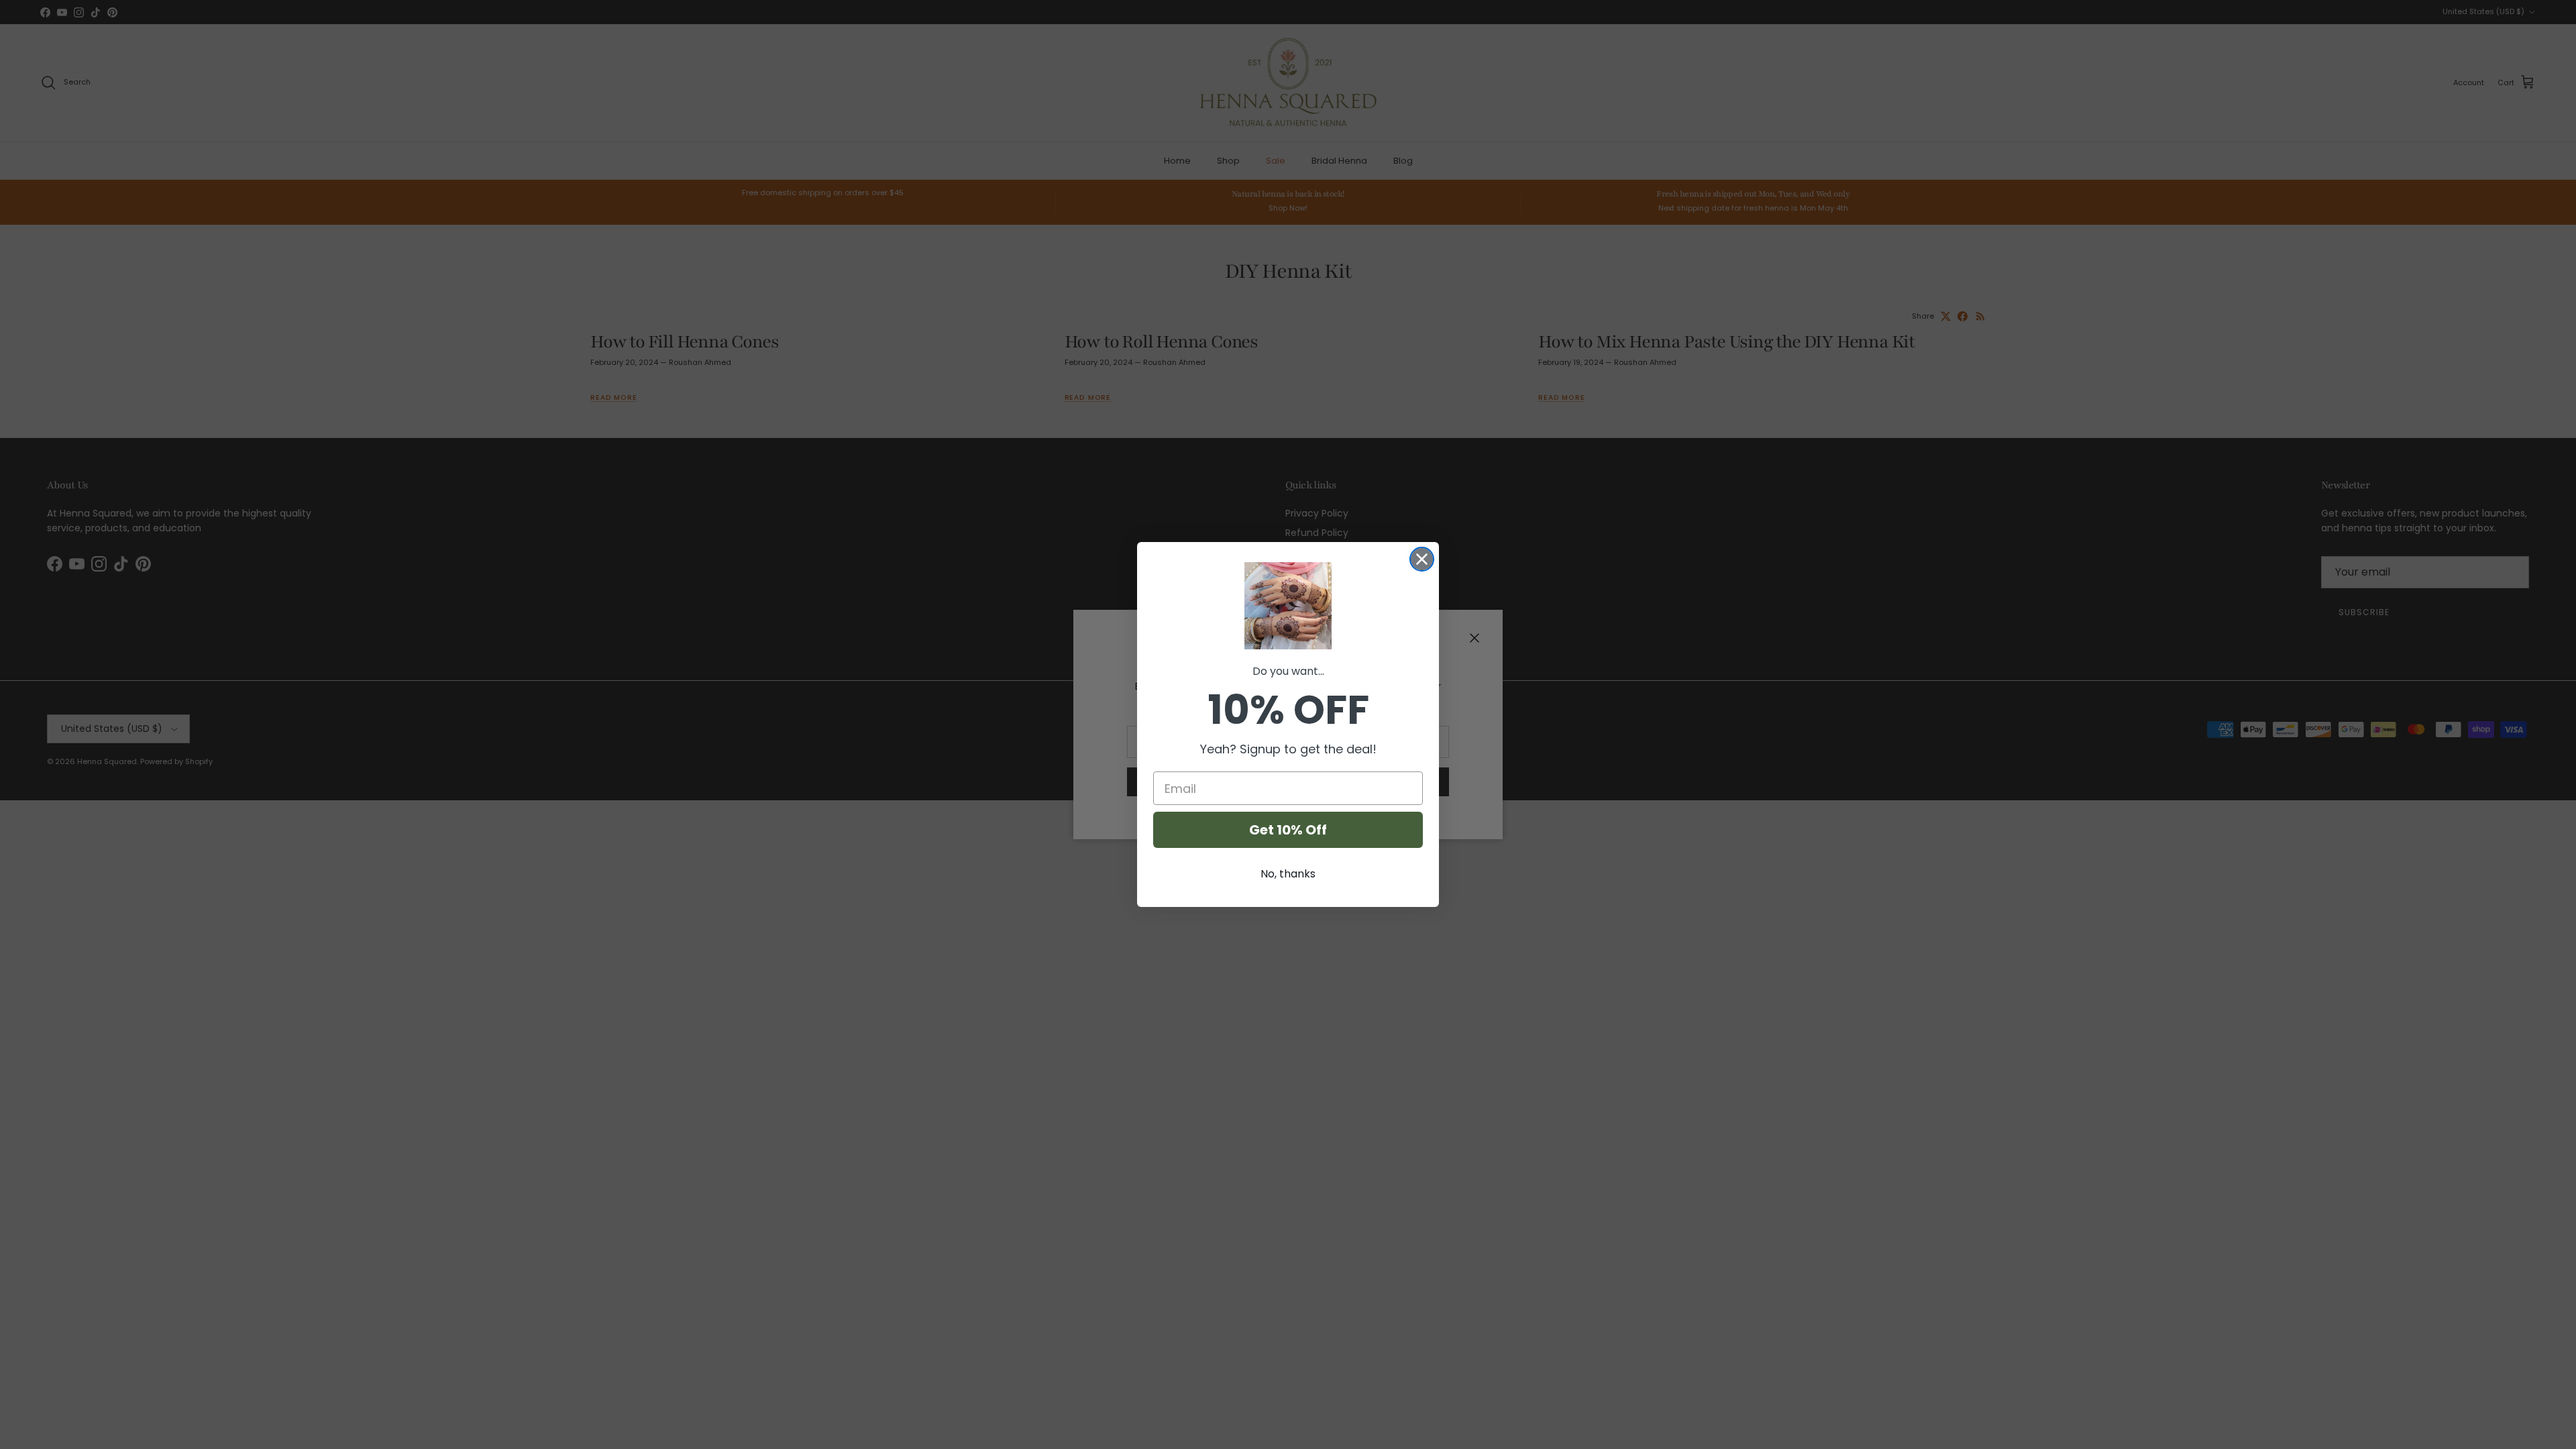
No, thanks (1288, 874)
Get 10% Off (1288, 830)
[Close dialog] (1422, 559)
